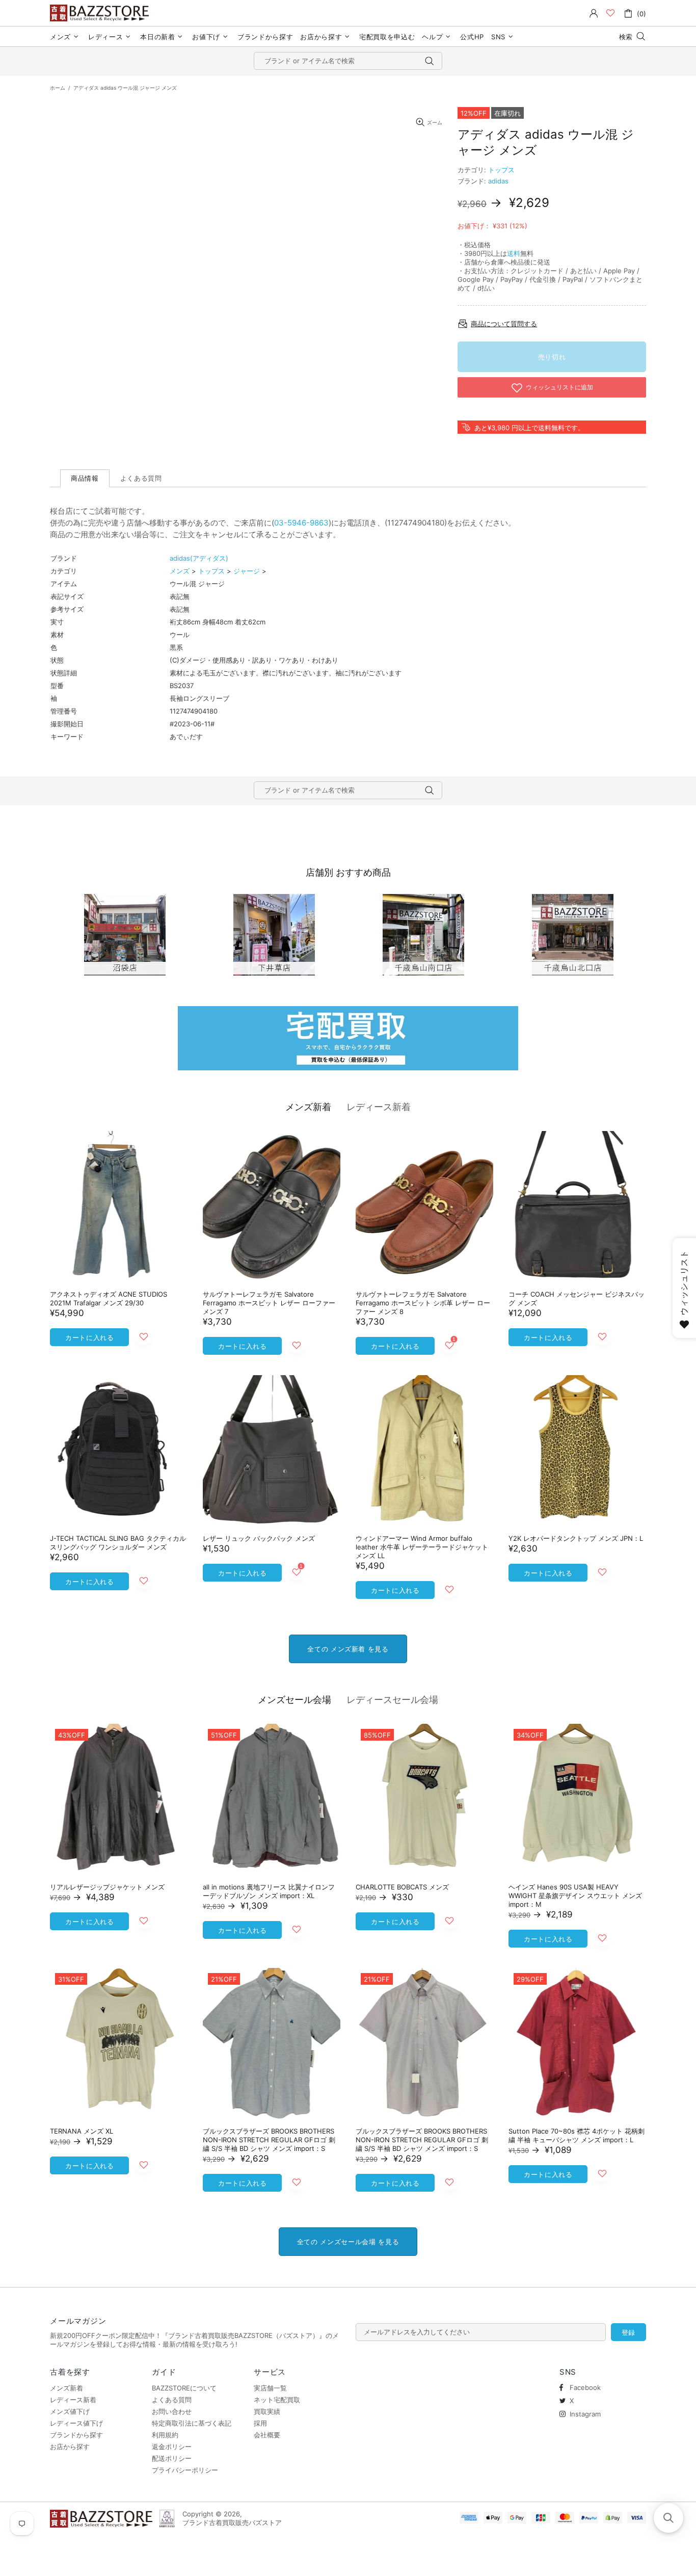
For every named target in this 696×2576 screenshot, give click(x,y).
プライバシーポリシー (185, 2470)
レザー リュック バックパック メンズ (259, 1538)
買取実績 (267, 2411)
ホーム (58, 88)
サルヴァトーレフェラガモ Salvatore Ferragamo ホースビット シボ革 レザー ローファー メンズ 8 (423, 1303)
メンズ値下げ (70, 2411)
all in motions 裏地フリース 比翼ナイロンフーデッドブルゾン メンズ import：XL (269, 1891)
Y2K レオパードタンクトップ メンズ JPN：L (576, 1538)
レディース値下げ (76, 2423)
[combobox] (348, 61)
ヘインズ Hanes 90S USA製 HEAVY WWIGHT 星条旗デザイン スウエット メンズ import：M (575, 1896)
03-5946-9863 (301, 523)
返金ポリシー (172, 2447)
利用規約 (165, 2435)
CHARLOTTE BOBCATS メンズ (402, 1887)
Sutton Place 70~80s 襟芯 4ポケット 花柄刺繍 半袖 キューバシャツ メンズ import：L (577, 2135)
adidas (498, 181)
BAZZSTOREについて (184, 2388)
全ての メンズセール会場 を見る (348, 2242)
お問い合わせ (172, 2411)
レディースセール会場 (392, 1700)
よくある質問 (172, 2400)
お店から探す (70, 2447)
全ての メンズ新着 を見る (348, 1649)
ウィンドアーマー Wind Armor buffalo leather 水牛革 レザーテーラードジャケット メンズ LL (422, 1547)
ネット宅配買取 (277, 2400)
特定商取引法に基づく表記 (192, 2423)
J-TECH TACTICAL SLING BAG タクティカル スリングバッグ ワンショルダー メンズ (118, 1543)
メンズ (180, 571)
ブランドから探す (76, 2435)
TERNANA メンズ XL (82, 2131)
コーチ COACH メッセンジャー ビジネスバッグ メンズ (577, 1298)
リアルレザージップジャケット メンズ (107, 1887)
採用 (260, 2423)
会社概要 (267, 2435)
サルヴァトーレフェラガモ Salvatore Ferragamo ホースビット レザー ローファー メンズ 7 (269, 1303)
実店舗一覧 (270, 2388)
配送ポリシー (172, 2458)
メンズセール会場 (295, 1700)
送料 (514, 253)
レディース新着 (379, 1107)
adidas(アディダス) (199, 558)
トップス (501, 170)
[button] (668, 2518)
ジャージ (247, 571)
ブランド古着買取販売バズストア (101, 13)
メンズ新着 (308, 1107)
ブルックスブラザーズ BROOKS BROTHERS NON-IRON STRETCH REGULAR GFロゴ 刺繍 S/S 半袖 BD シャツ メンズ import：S (269, 2140)
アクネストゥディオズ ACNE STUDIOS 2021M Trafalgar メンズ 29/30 (109, 1298)
